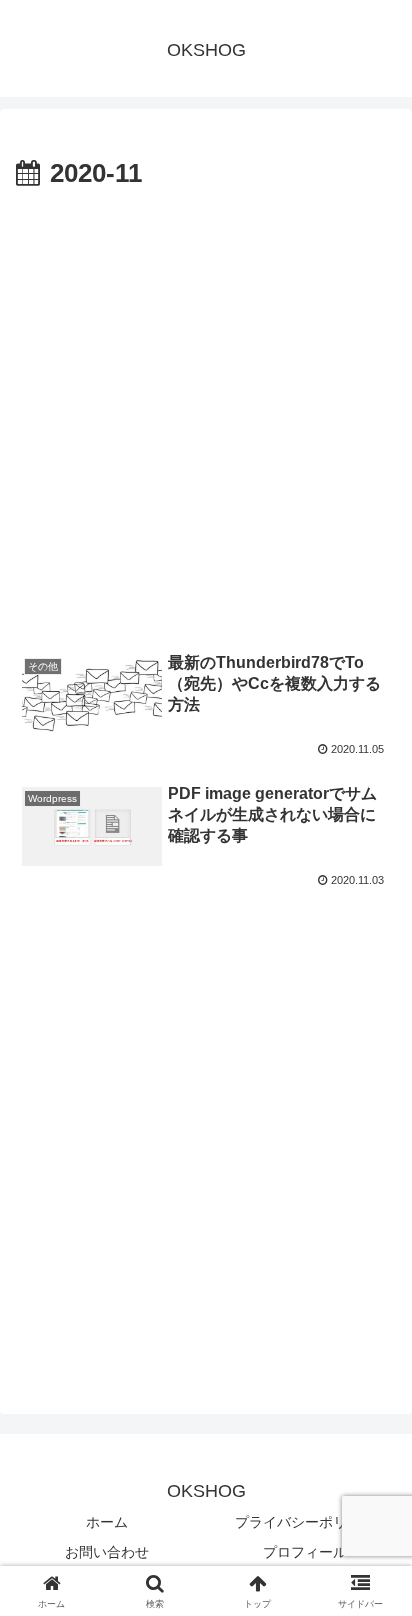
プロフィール (305, 1552)
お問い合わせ (107, 1552)
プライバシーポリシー (305, 1522)
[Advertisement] (206, 413)
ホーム (107, 1522)
